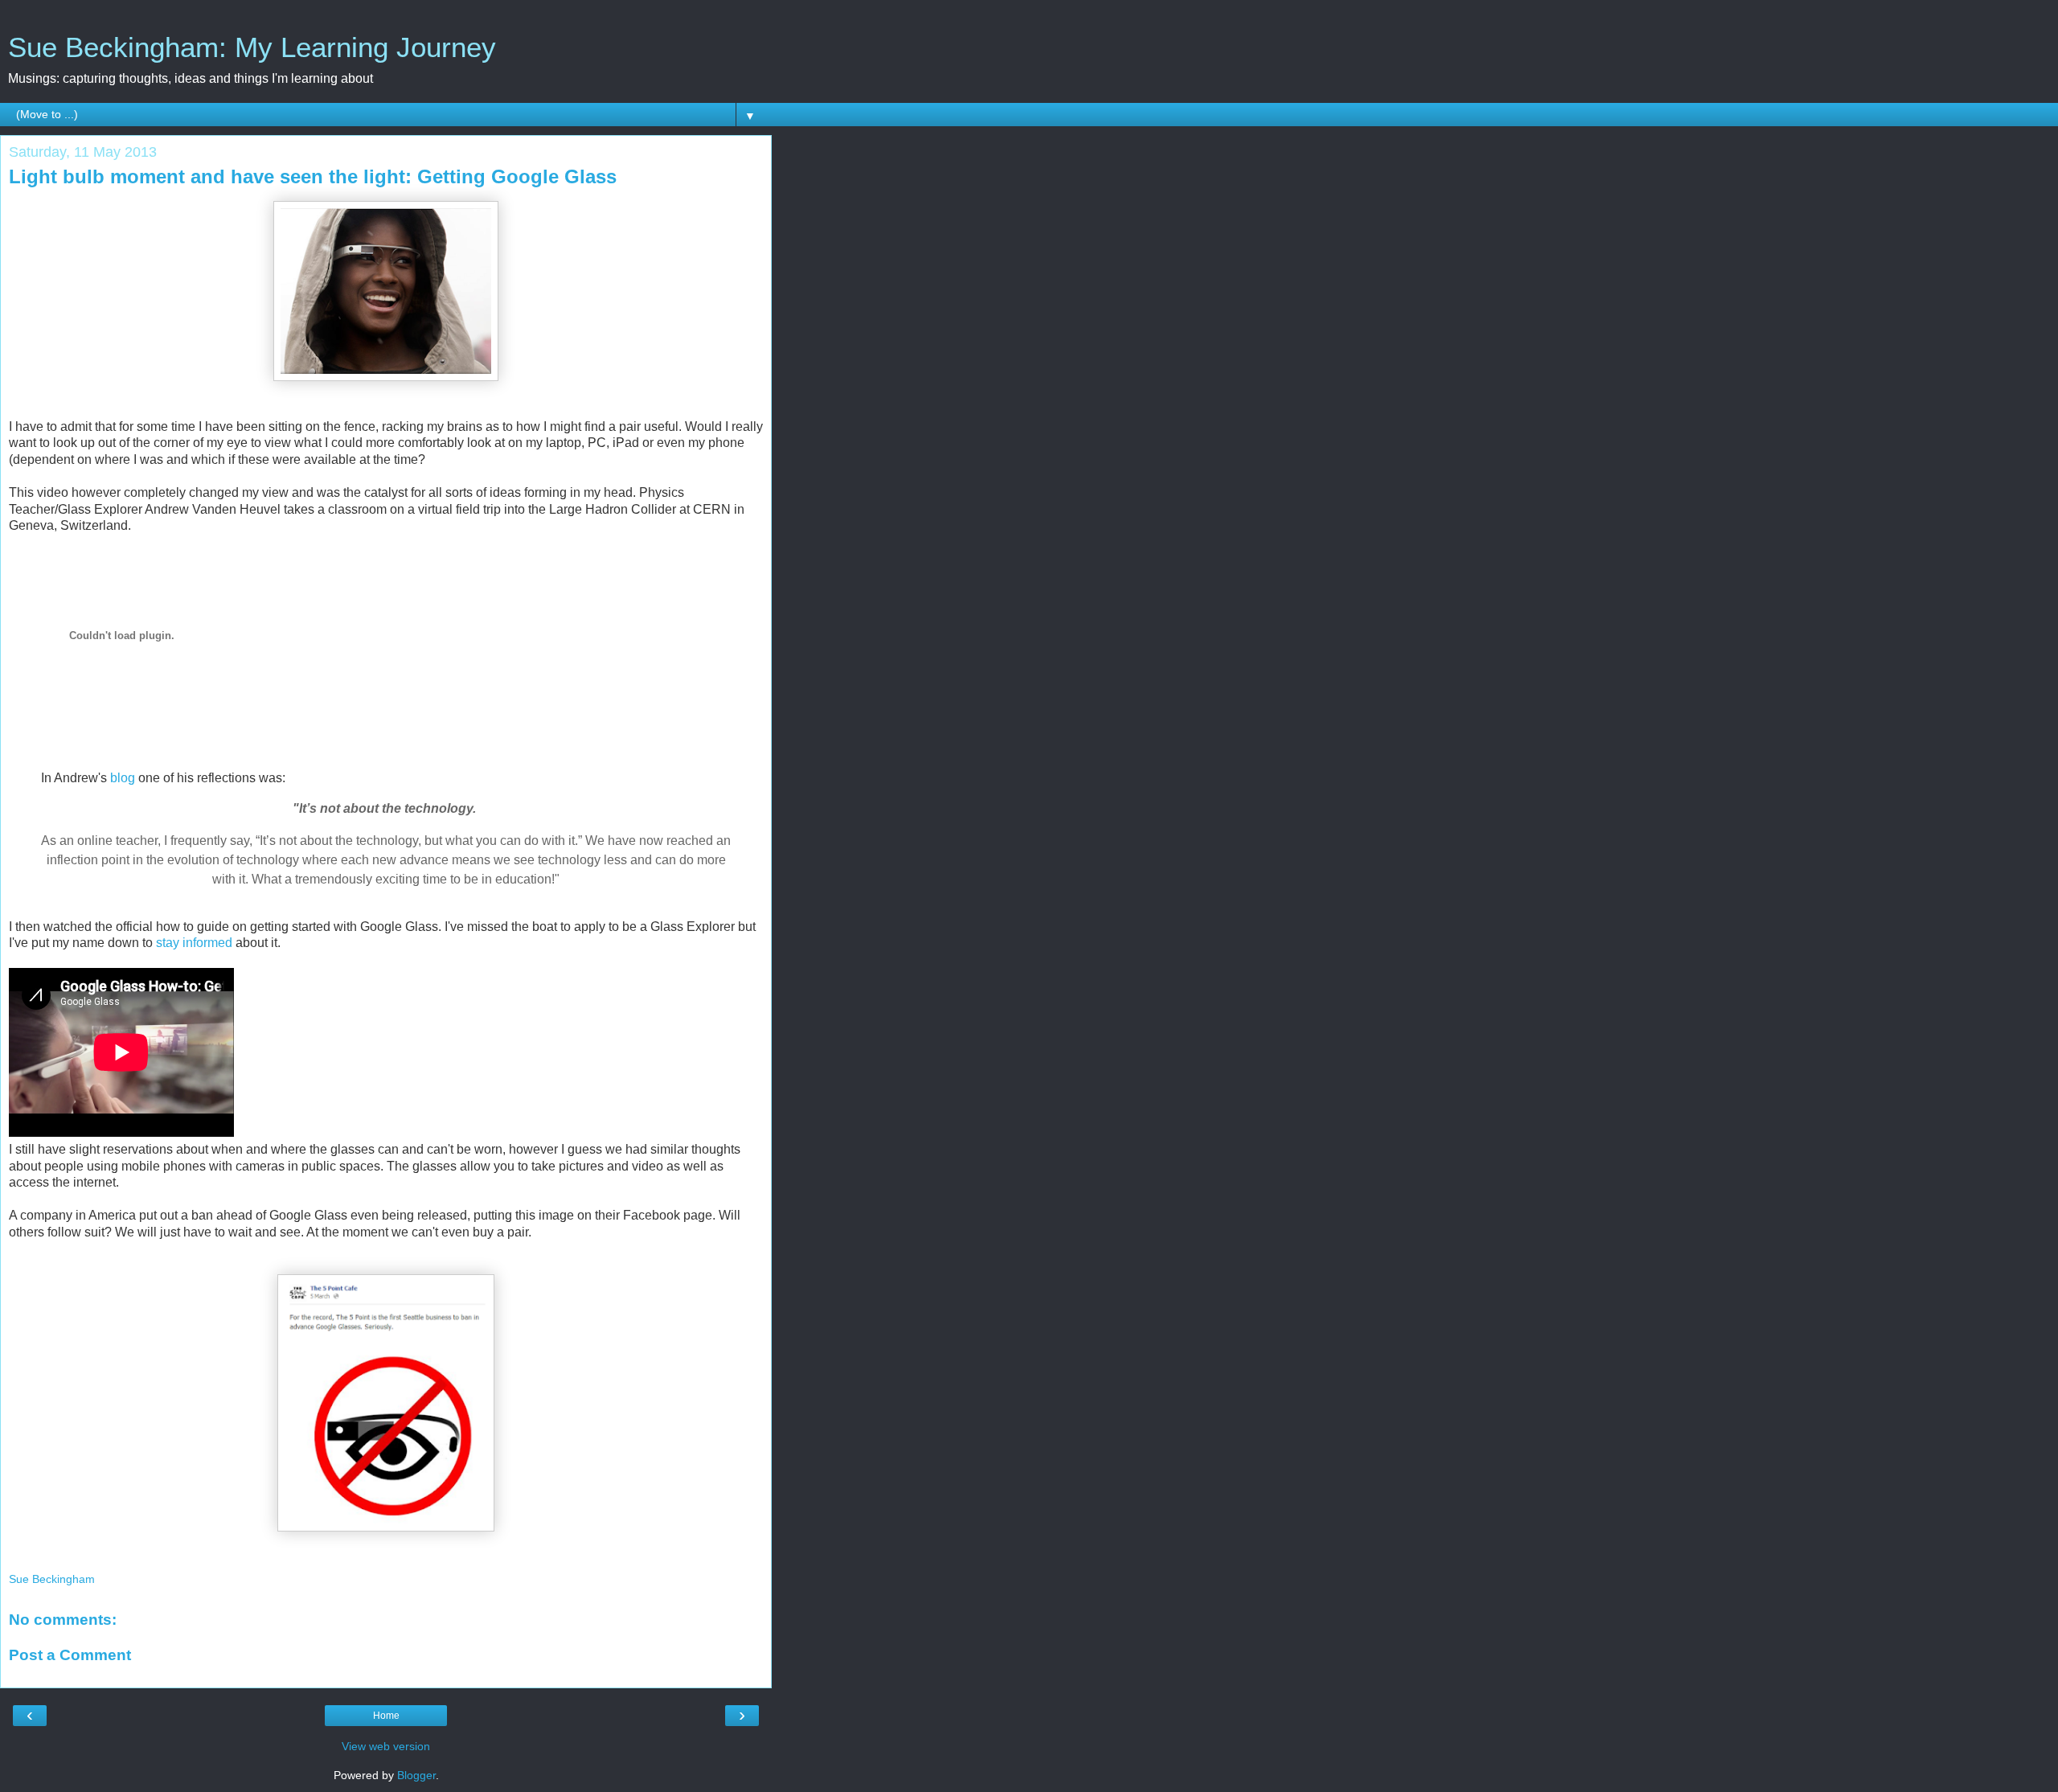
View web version (386, 1746)
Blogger (416, 1775)
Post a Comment (70, 1655)
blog (123, 778)
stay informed (194, 943)
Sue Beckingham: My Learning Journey (252, 47)
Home (386, 1716)
